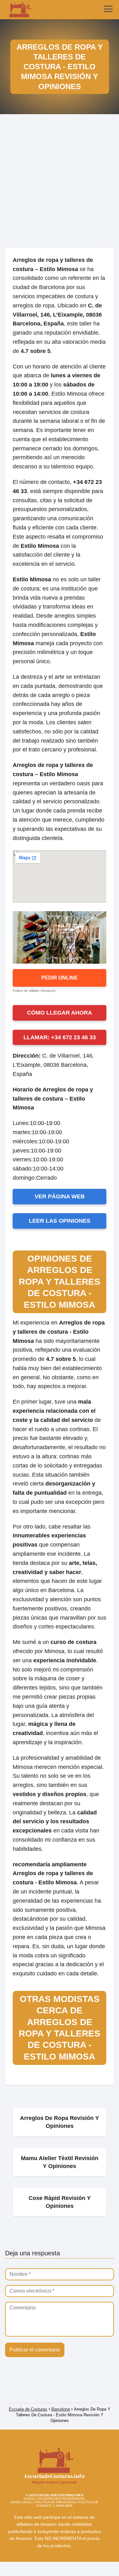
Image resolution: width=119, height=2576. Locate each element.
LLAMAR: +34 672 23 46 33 (60, 1037)
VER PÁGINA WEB (60, 1196)
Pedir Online (60, 978)
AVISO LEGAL (22, 2502)
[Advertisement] (60, 184)
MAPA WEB (64, 2506)
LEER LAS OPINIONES (60, 1221)
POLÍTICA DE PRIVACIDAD (55, 2502)
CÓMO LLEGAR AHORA (60, 1013)
